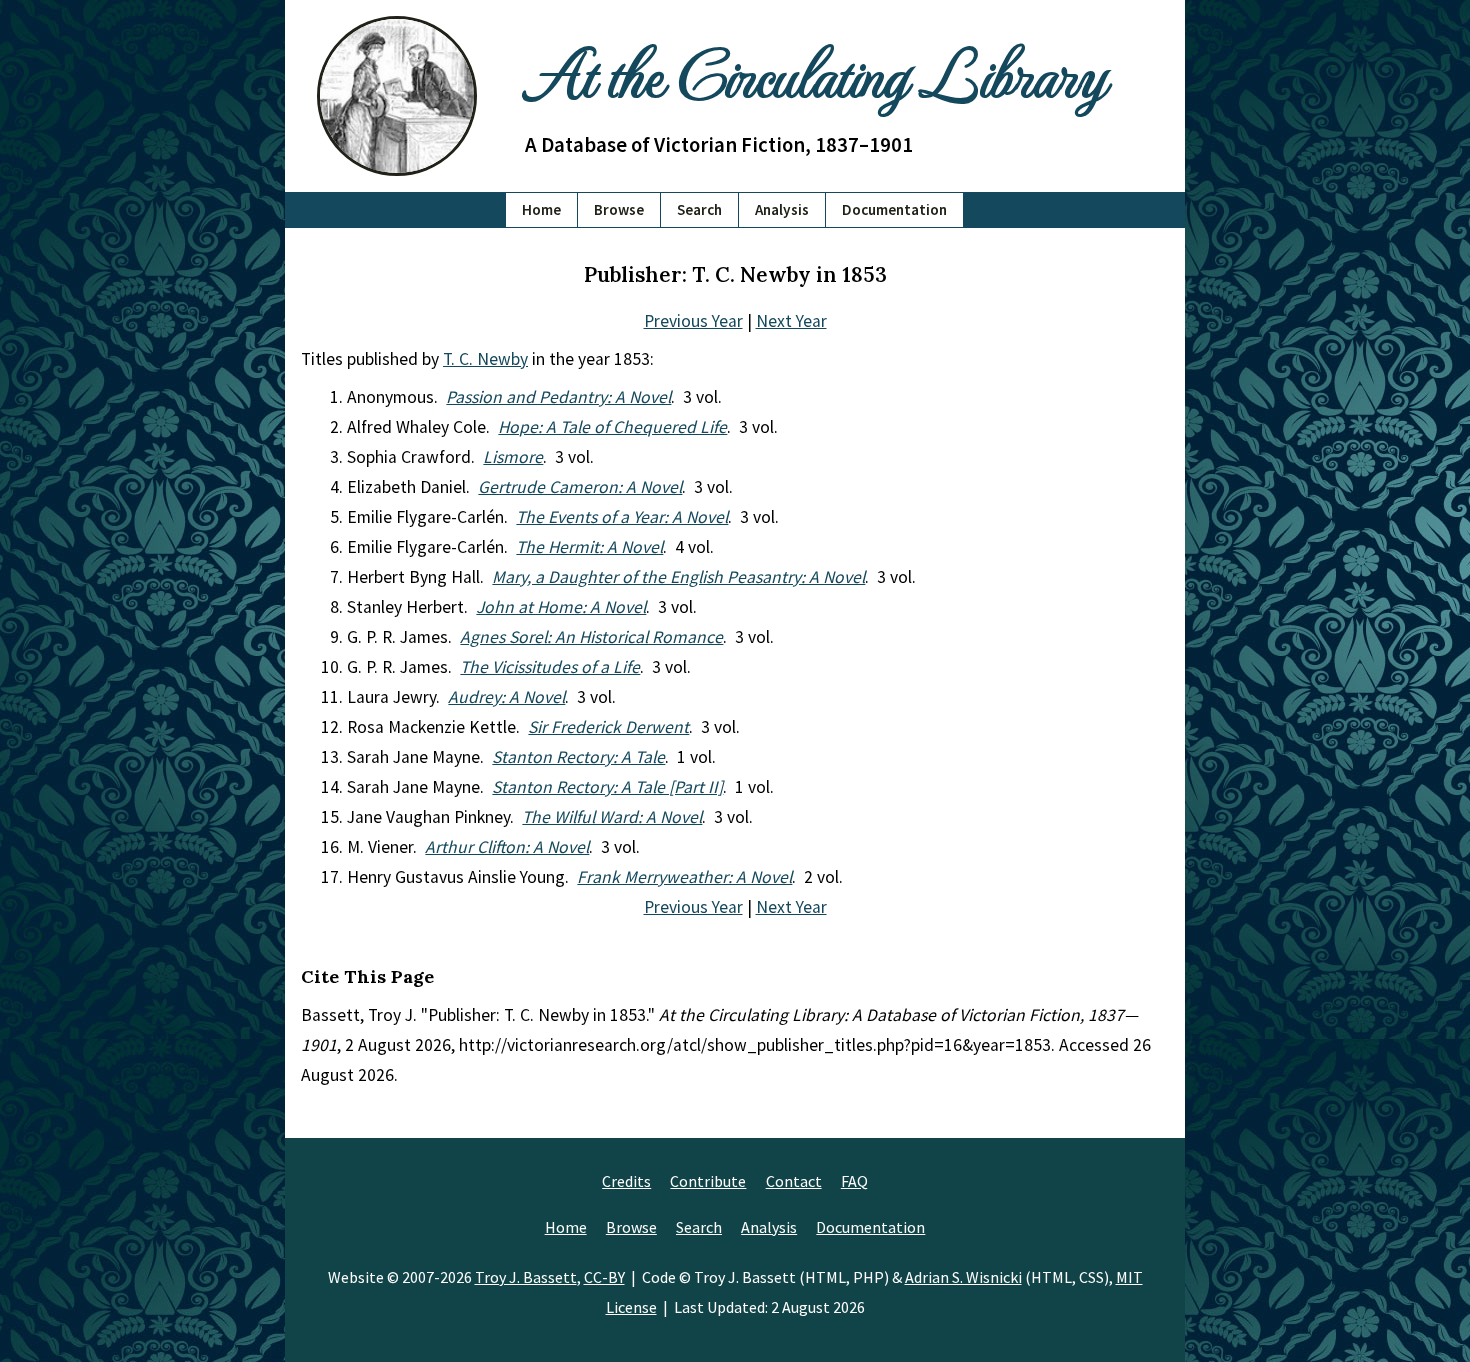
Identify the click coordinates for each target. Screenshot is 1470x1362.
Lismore (513, 457)
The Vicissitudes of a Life (550, 667)
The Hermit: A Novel (589, 547)
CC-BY (604, 1277)
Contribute (708, 1181)
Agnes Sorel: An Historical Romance (591, 637)
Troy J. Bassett (526, 1277)
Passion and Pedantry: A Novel (558, 397)
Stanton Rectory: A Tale (578, 757)
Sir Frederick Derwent (608, 727)
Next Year (791, 321)
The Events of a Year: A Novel (622, 517)
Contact (794, 1181)
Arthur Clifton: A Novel (507, 847)
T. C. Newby (485, 359)
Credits (626, 1181)
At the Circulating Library (815, 71)
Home (541, 209)
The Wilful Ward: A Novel (612, 817)
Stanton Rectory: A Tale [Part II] (607, 787)
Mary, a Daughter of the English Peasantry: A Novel (678, 577)
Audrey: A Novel (506, 697)
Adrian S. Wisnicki (963, 1277)
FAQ (854, 1181)
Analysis (782, 209)
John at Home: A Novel (561, 607)
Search (699, 209)
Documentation (894, 209)
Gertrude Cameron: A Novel (580, 487)
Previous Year (693, 321)
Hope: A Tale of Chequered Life (612, 427)
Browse (619, 209)
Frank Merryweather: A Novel (684, 877)
